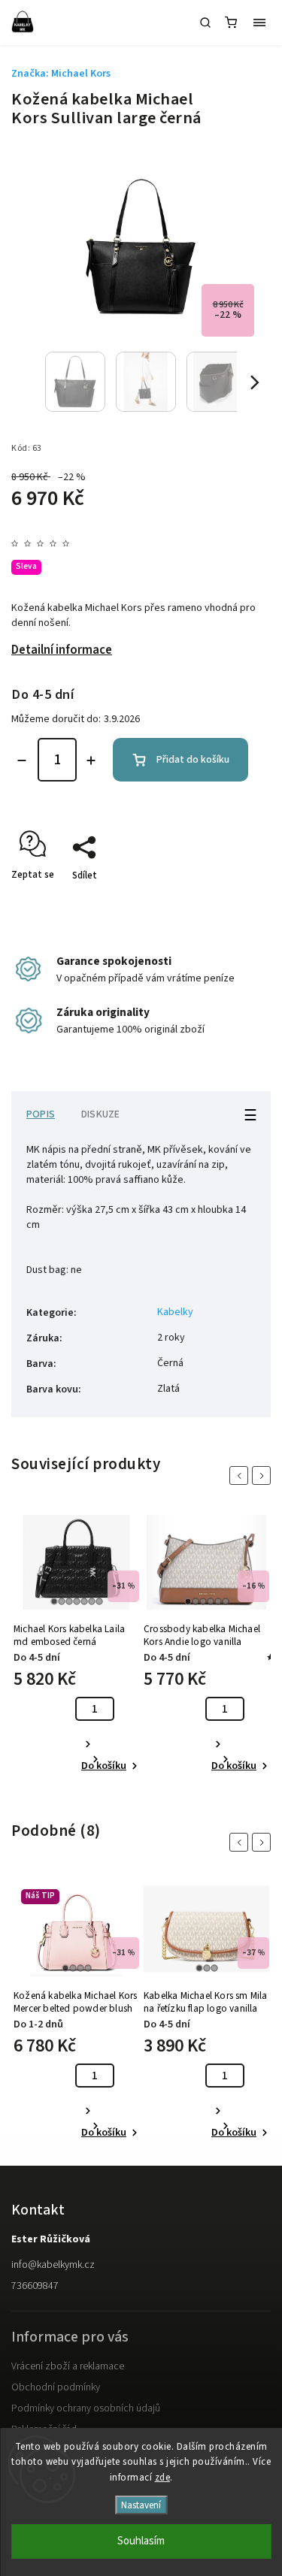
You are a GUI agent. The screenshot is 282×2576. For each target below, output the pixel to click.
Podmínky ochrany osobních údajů (86, 2408)
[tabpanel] (76, 1645)
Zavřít (235, 902)
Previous (241, 1475)
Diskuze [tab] (100, 1114)
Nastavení (141, 2505)
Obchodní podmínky (56, 2387)
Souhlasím (141, 2541)
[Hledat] (205, 23)
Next (264, 1475)
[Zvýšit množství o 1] (91, 760)
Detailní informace (62, 650)
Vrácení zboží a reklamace (68, 2366)
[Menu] (259, 23)
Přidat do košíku (193, 760)
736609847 (35, 2286)
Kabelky (175, 1312)
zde (163, 2478)
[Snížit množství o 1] (22, 760)
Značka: (61, 74)
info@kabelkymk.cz (53, 2265)
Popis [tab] (41, 1114)
